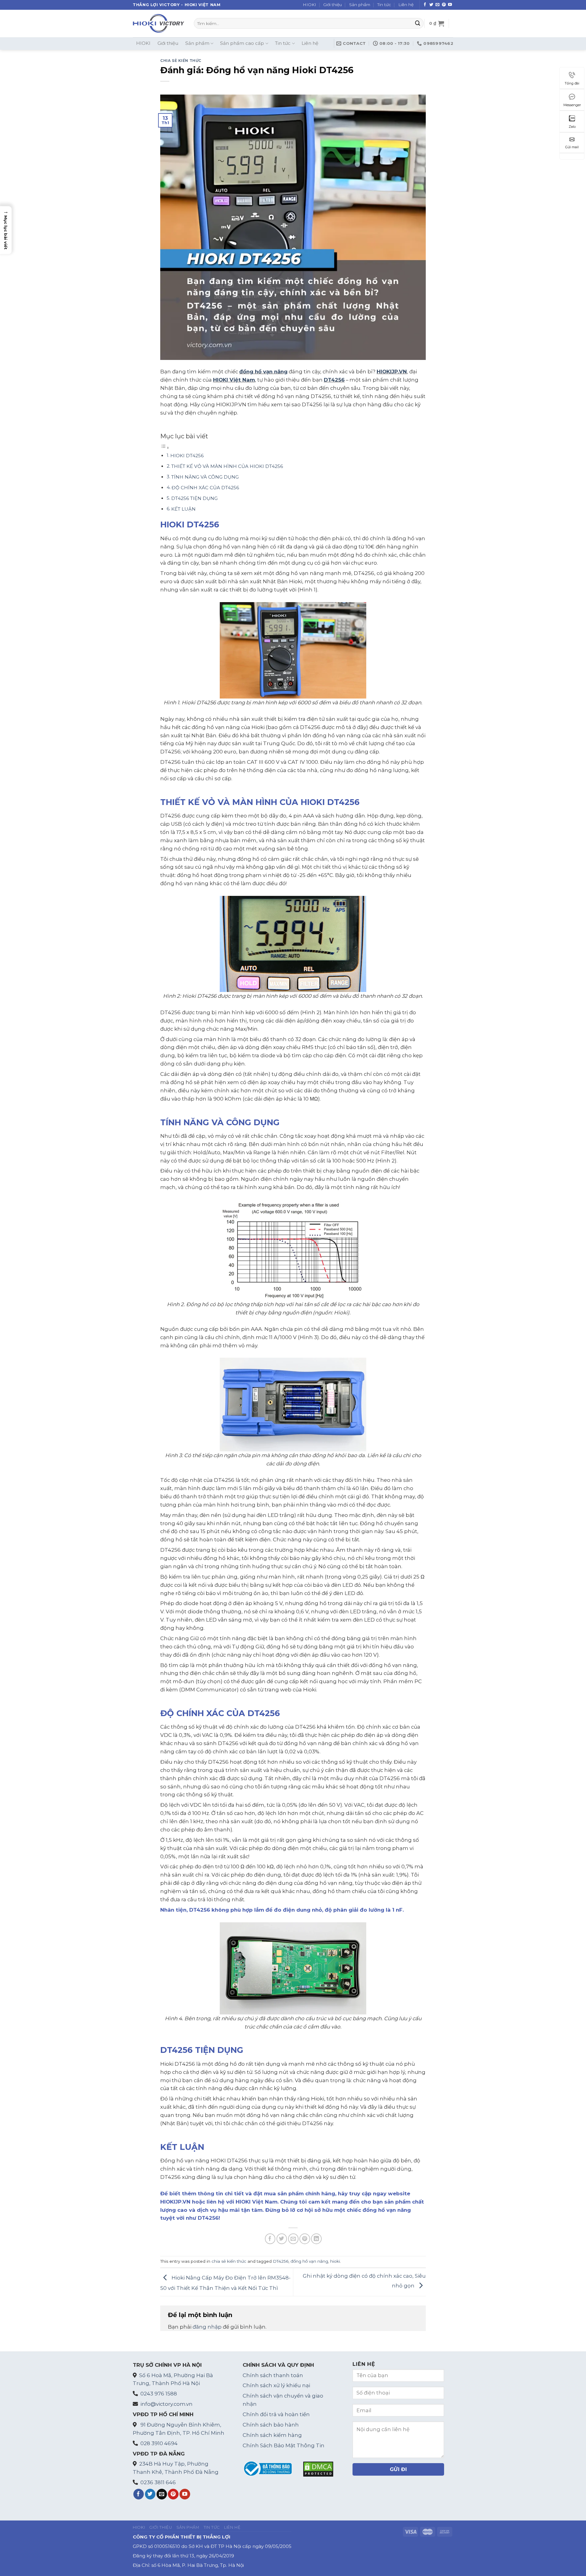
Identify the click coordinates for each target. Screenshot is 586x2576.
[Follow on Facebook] (425, 5)
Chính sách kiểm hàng (272, 2435)
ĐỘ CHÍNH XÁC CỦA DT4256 (205, 488)
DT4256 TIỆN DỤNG (194, 498)
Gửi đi (398, 2469)
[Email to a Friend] (293, 2239)
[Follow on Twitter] (431, 5)
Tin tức (384, 5)
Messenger (572, 105)
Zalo (572, 127)
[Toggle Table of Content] (165, 447)
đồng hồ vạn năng (263, 372)
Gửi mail (572, 147)
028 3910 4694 (159, 2443)
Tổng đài (572, 83)
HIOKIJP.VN (392, 372)
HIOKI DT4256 (187, 456)
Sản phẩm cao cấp (242, 43)
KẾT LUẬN (183, 509)
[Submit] (418, 23)
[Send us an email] (438, 5)
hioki (335, 2261)
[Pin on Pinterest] (305, 2239)
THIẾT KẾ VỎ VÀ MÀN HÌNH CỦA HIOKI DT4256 (227, 466)
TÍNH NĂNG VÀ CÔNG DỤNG (205, 477)
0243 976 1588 (159, 2394)
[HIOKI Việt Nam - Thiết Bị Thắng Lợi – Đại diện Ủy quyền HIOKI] (159, 23)
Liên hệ (406, 5)
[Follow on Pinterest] (444, 5)
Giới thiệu (333, 5)
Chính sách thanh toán (273, 2375)
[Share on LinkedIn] (316, 2239)
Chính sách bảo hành (271, 2425)
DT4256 (334, 380)
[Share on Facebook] (270, 2239)
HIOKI (309, 5)
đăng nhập (207, 2327)
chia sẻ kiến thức (181, 61)
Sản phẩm (360, 5)
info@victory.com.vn (166, 2404)
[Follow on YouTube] (450, 5)
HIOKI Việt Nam (234, 380)
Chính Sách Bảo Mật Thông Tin (284, 2445)
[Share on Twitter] (282, 2239)
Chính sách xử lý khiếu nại (276, 2385)
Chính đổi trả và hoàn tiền (276, 2414)
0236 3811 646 (158, 2482)
